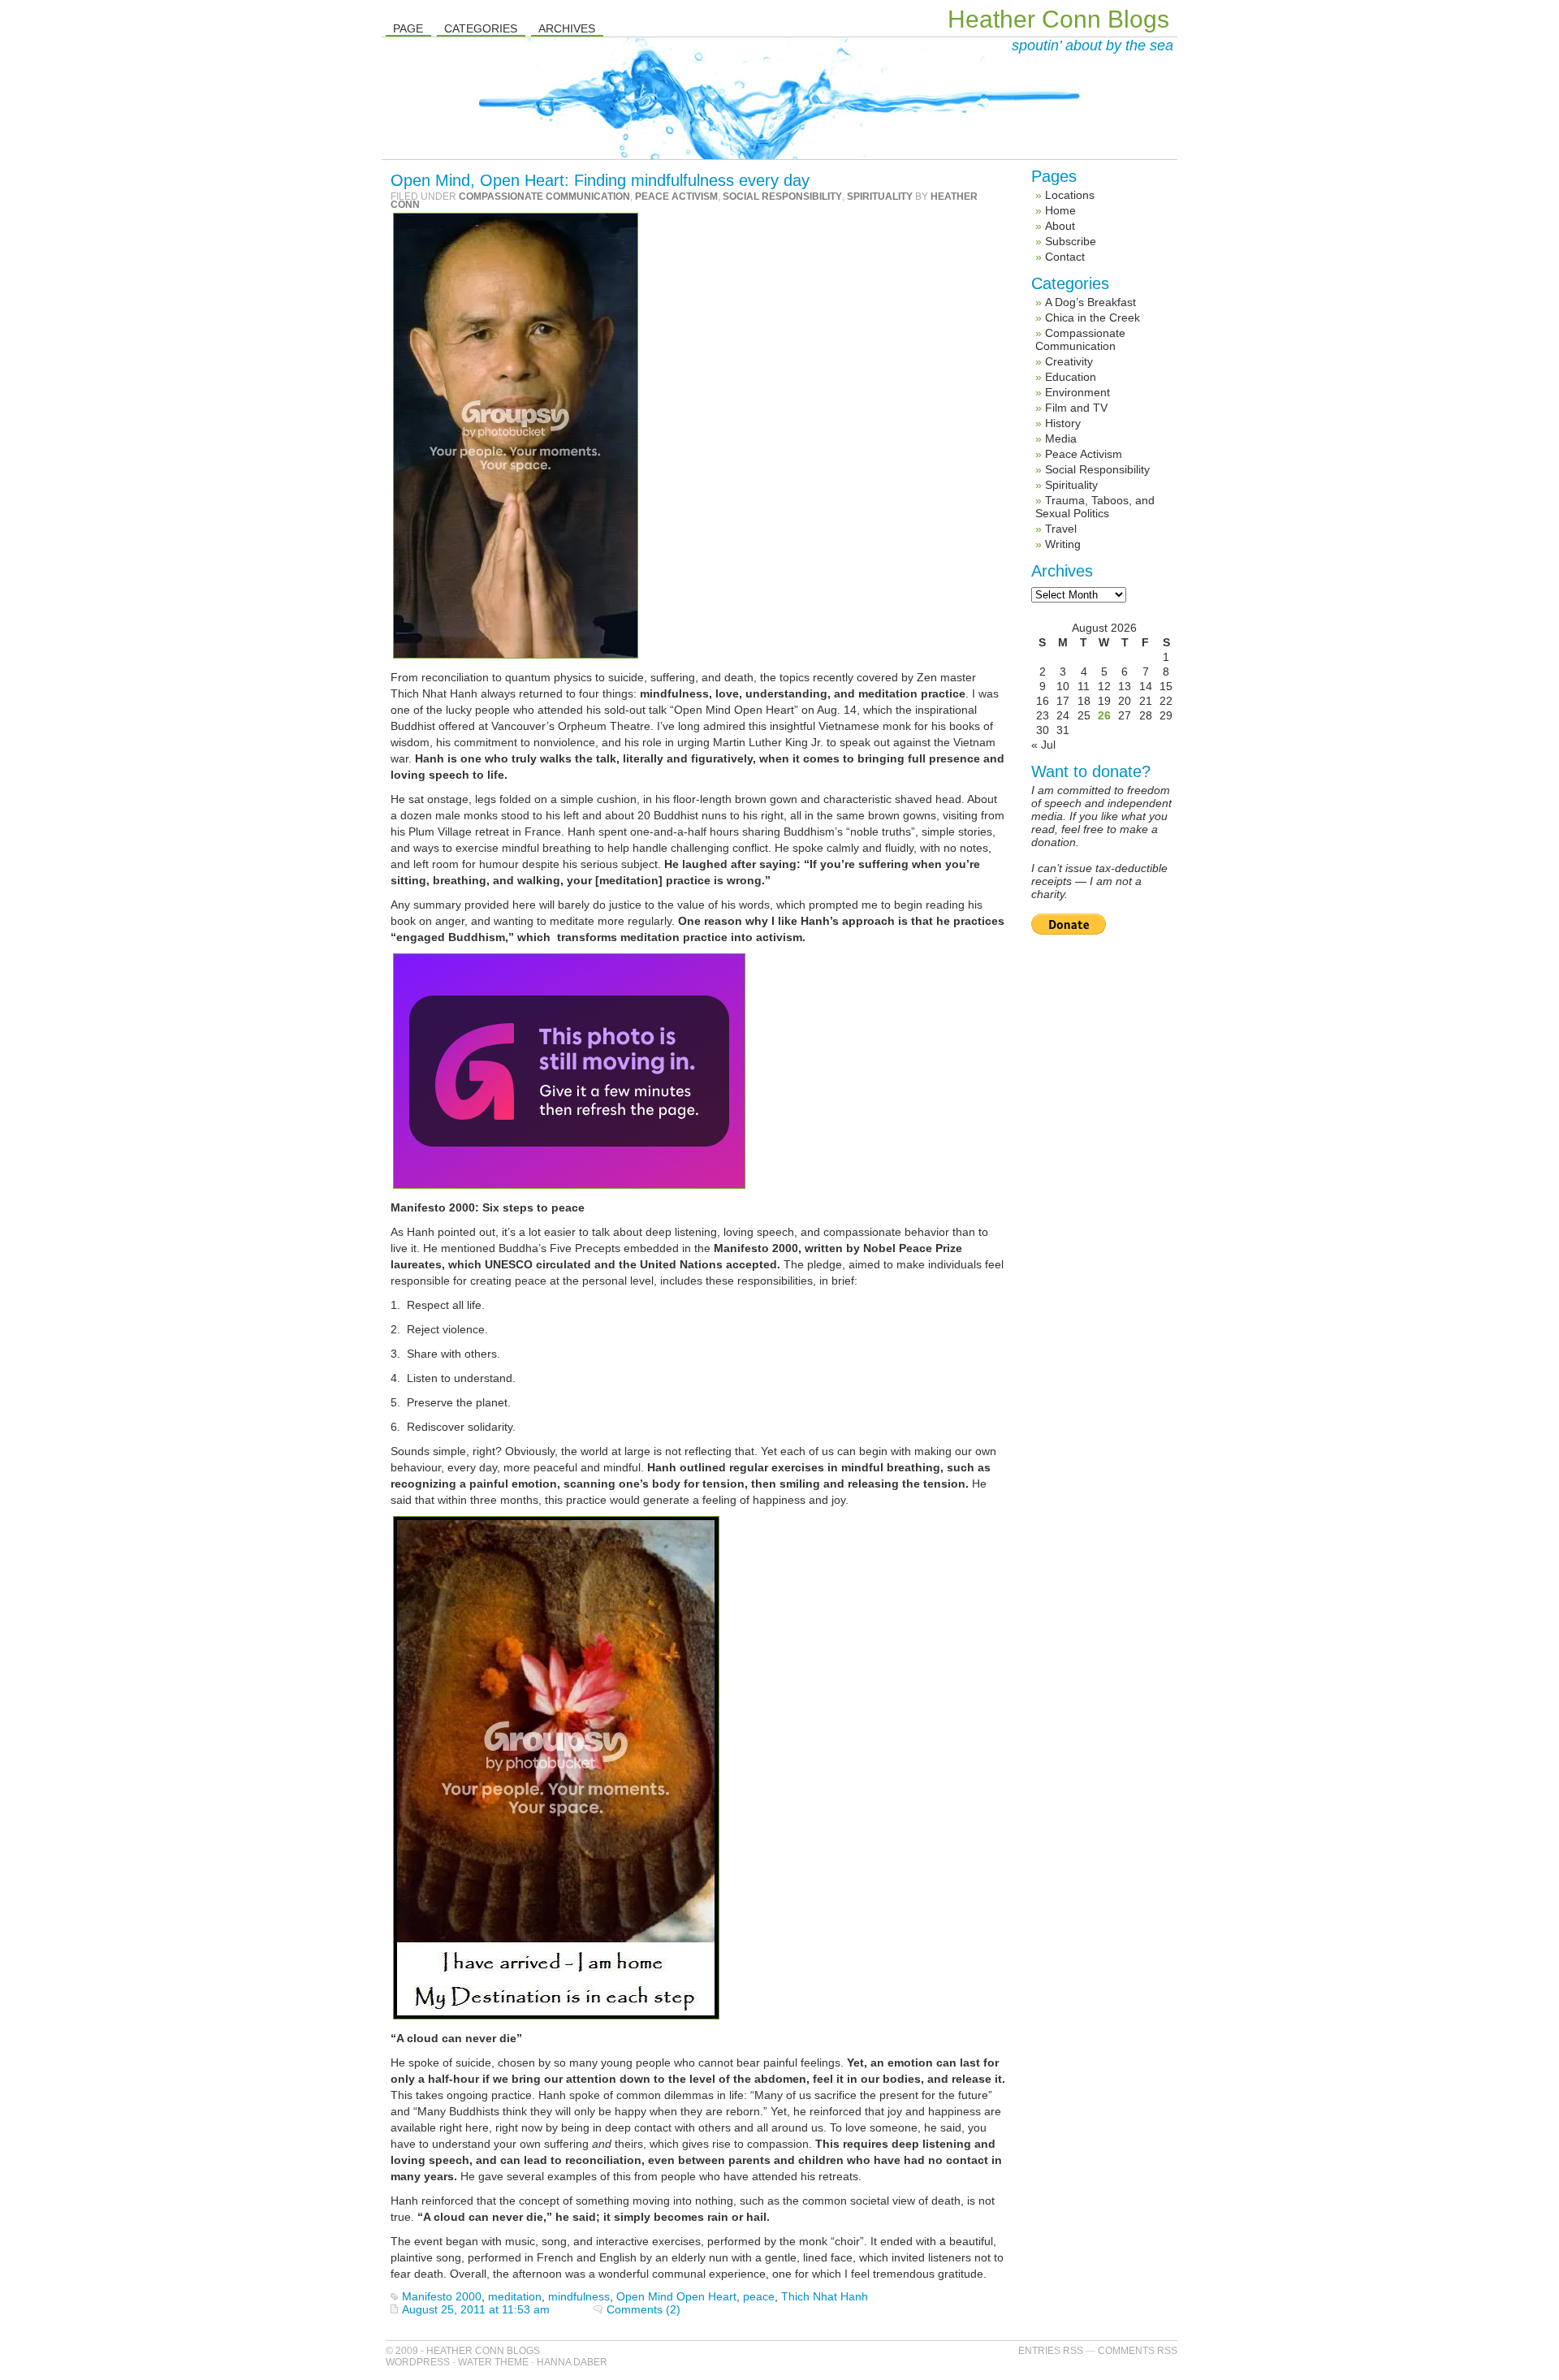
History (1063, 423)
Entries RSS (1051, 2351)
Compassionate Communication (544, 197)
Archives (567, 28)
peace (759, 2296)
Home (1060, 210)
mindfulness (579, 2296)
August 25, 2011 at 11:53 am (476, 2309)
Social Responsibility (782, 197)
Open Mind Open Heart (676, 2296)
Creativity (1069, 361)
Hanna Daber (572, 2362)
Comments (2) (643, 2309)
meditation (515, 2296)
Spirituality (880, 197)
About (1060, 226)
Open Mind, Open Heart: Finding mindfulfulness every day (600, 180)
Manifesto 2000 (442, 2296)
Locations (1070, 195)
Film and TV (1076, 408)
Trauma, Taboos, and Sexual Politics (1095, 507)
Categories (481, 28)
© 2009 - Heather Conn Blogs (463, 2351)
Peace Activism (676, 197)
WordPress (418, 2362)
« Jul (1043, 745)
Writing (1063, 544)
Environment (1077, 392)
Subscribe (1071, 241)
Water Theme (493, 2362)
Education (1071, 377)
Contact (1065, 257)
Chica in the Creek (1093, 317)
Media (1061, 438)
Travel (1061, 529)
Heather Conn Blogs (1058, 19)
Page (408, 28)
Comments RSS (1138, 2351)
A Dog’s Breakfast (1090, 302)
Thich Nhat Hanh (825, 2296)
